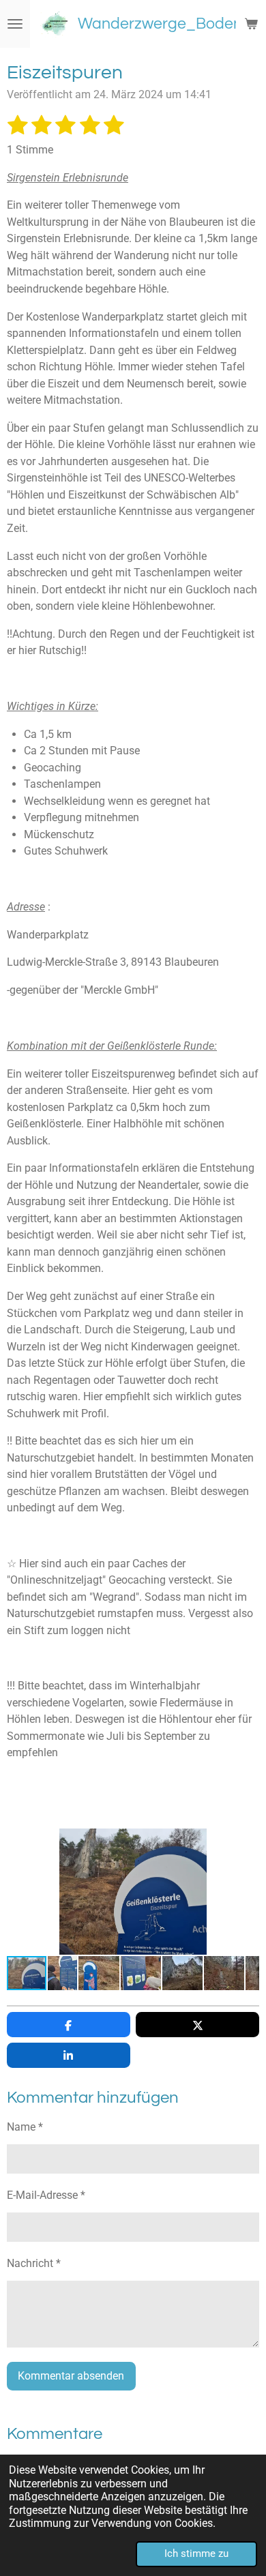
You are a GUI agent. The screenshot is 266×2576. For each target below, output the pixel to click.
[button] (247, 1841)
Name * (25, 2127)
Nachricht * (34, 2263)
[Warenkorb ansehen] (251, 24)
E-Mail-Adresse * (46, 2195)
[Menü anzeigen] (15, 24)
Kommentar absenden (71, 2376)
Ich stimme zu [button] (196, 2553)
